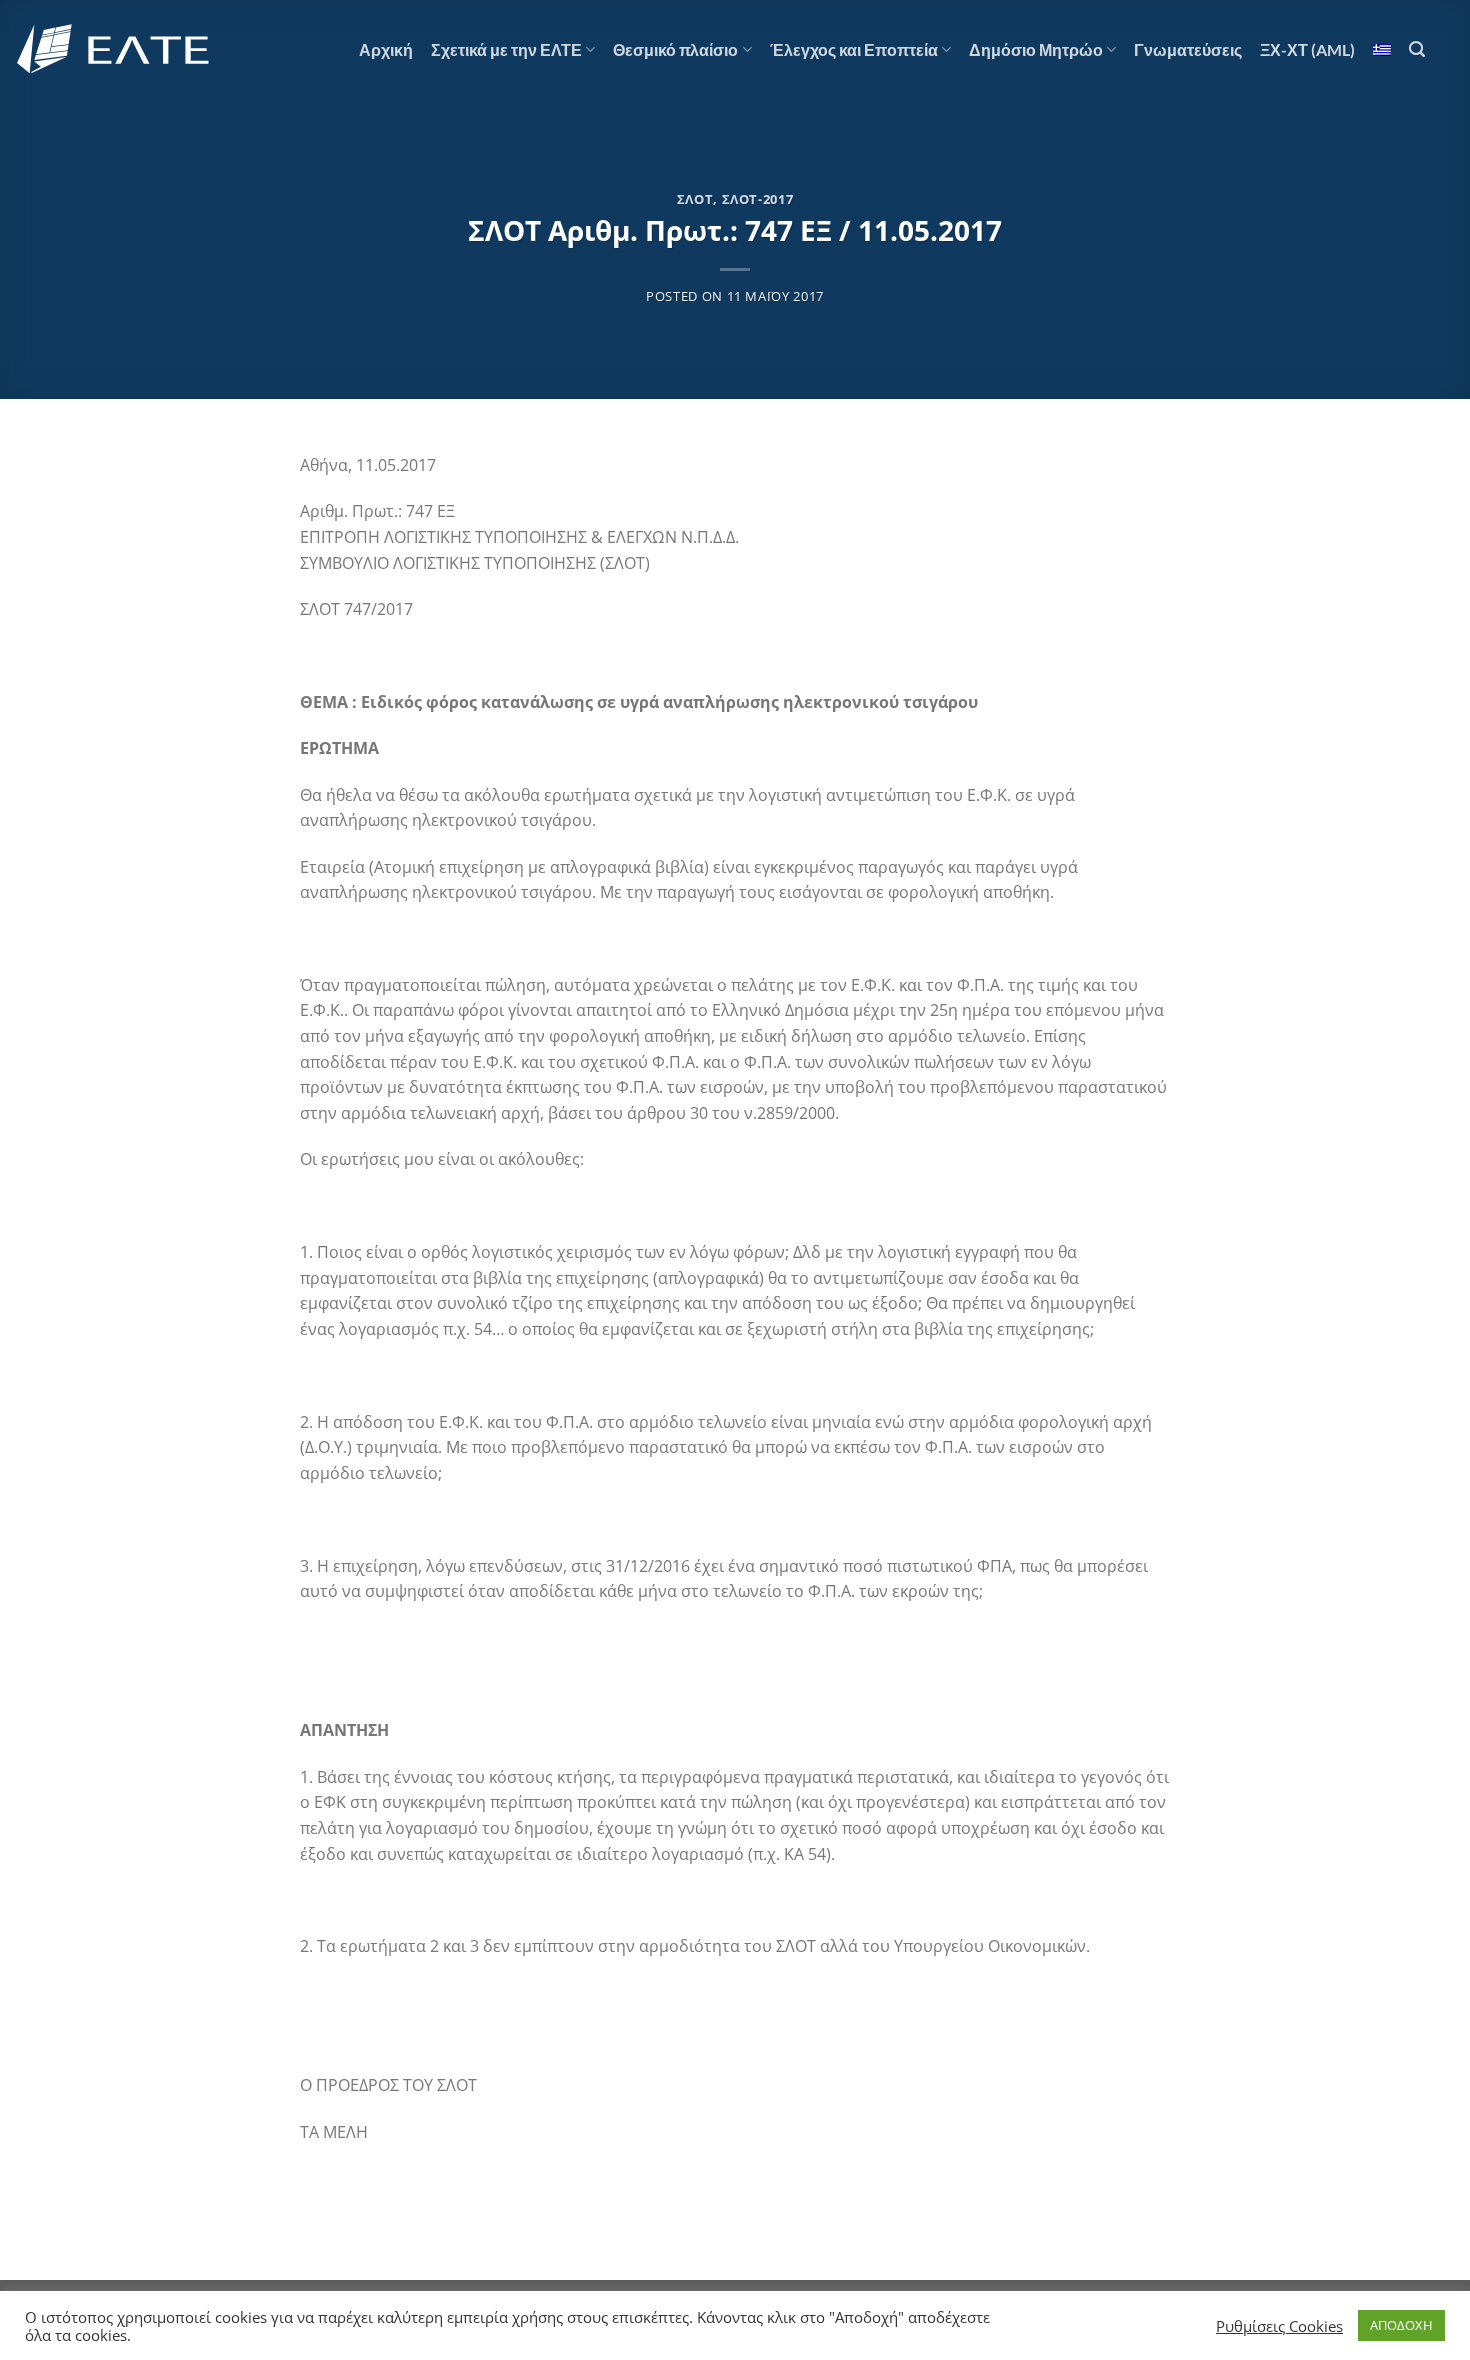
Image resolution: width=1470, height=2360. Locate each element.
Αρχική (386, 49)
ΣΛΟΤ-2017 (758, 199)
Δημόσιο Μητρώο (1036, 49)
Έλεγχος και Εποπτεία (854, 49)
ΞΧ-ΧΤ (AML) (1307, 49)
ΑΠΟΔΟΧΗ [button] (1401, 2325)
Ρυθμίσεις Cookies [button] (1279, 2326)
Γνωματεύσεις (1188, 49)
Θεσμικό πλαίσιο (675, 49)
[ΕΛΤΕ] (115, 49)
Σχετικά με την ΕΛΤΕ (506, 49)
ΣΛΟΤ (695, 199)
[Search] (1417, 49)
